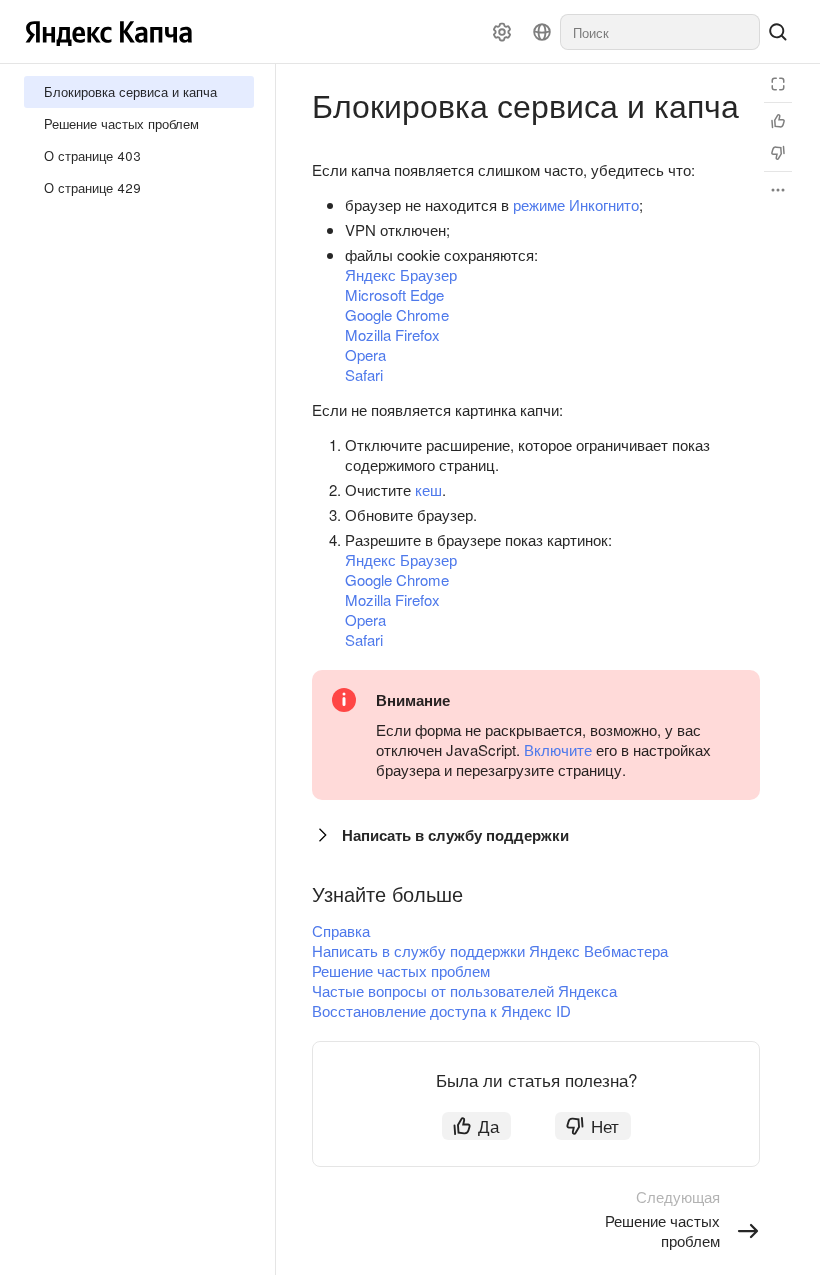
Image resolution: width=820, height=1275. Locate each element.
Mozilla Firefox (392, 334)
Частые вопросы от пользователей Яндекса (464, 990)
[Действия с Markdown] (778, 190)
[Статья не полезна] (778, 153)
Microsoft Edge (394, 294)
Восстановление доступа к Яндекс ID (441, 1010)
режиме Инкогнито (576, 204)
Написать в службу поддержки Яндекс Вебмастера (490, 950)
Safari (364, 374)
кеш (428, 489)
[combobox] (660, 32)
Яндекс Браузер (401, 274)
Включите (558, 749)
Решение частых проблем (401, 970)
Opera (365, 354)
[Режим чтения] (778, 84)
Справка (341, 930)
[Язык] (542, 32)
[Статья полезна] (778, 121)
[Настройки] (502, 32)
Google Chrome (397, 314)
